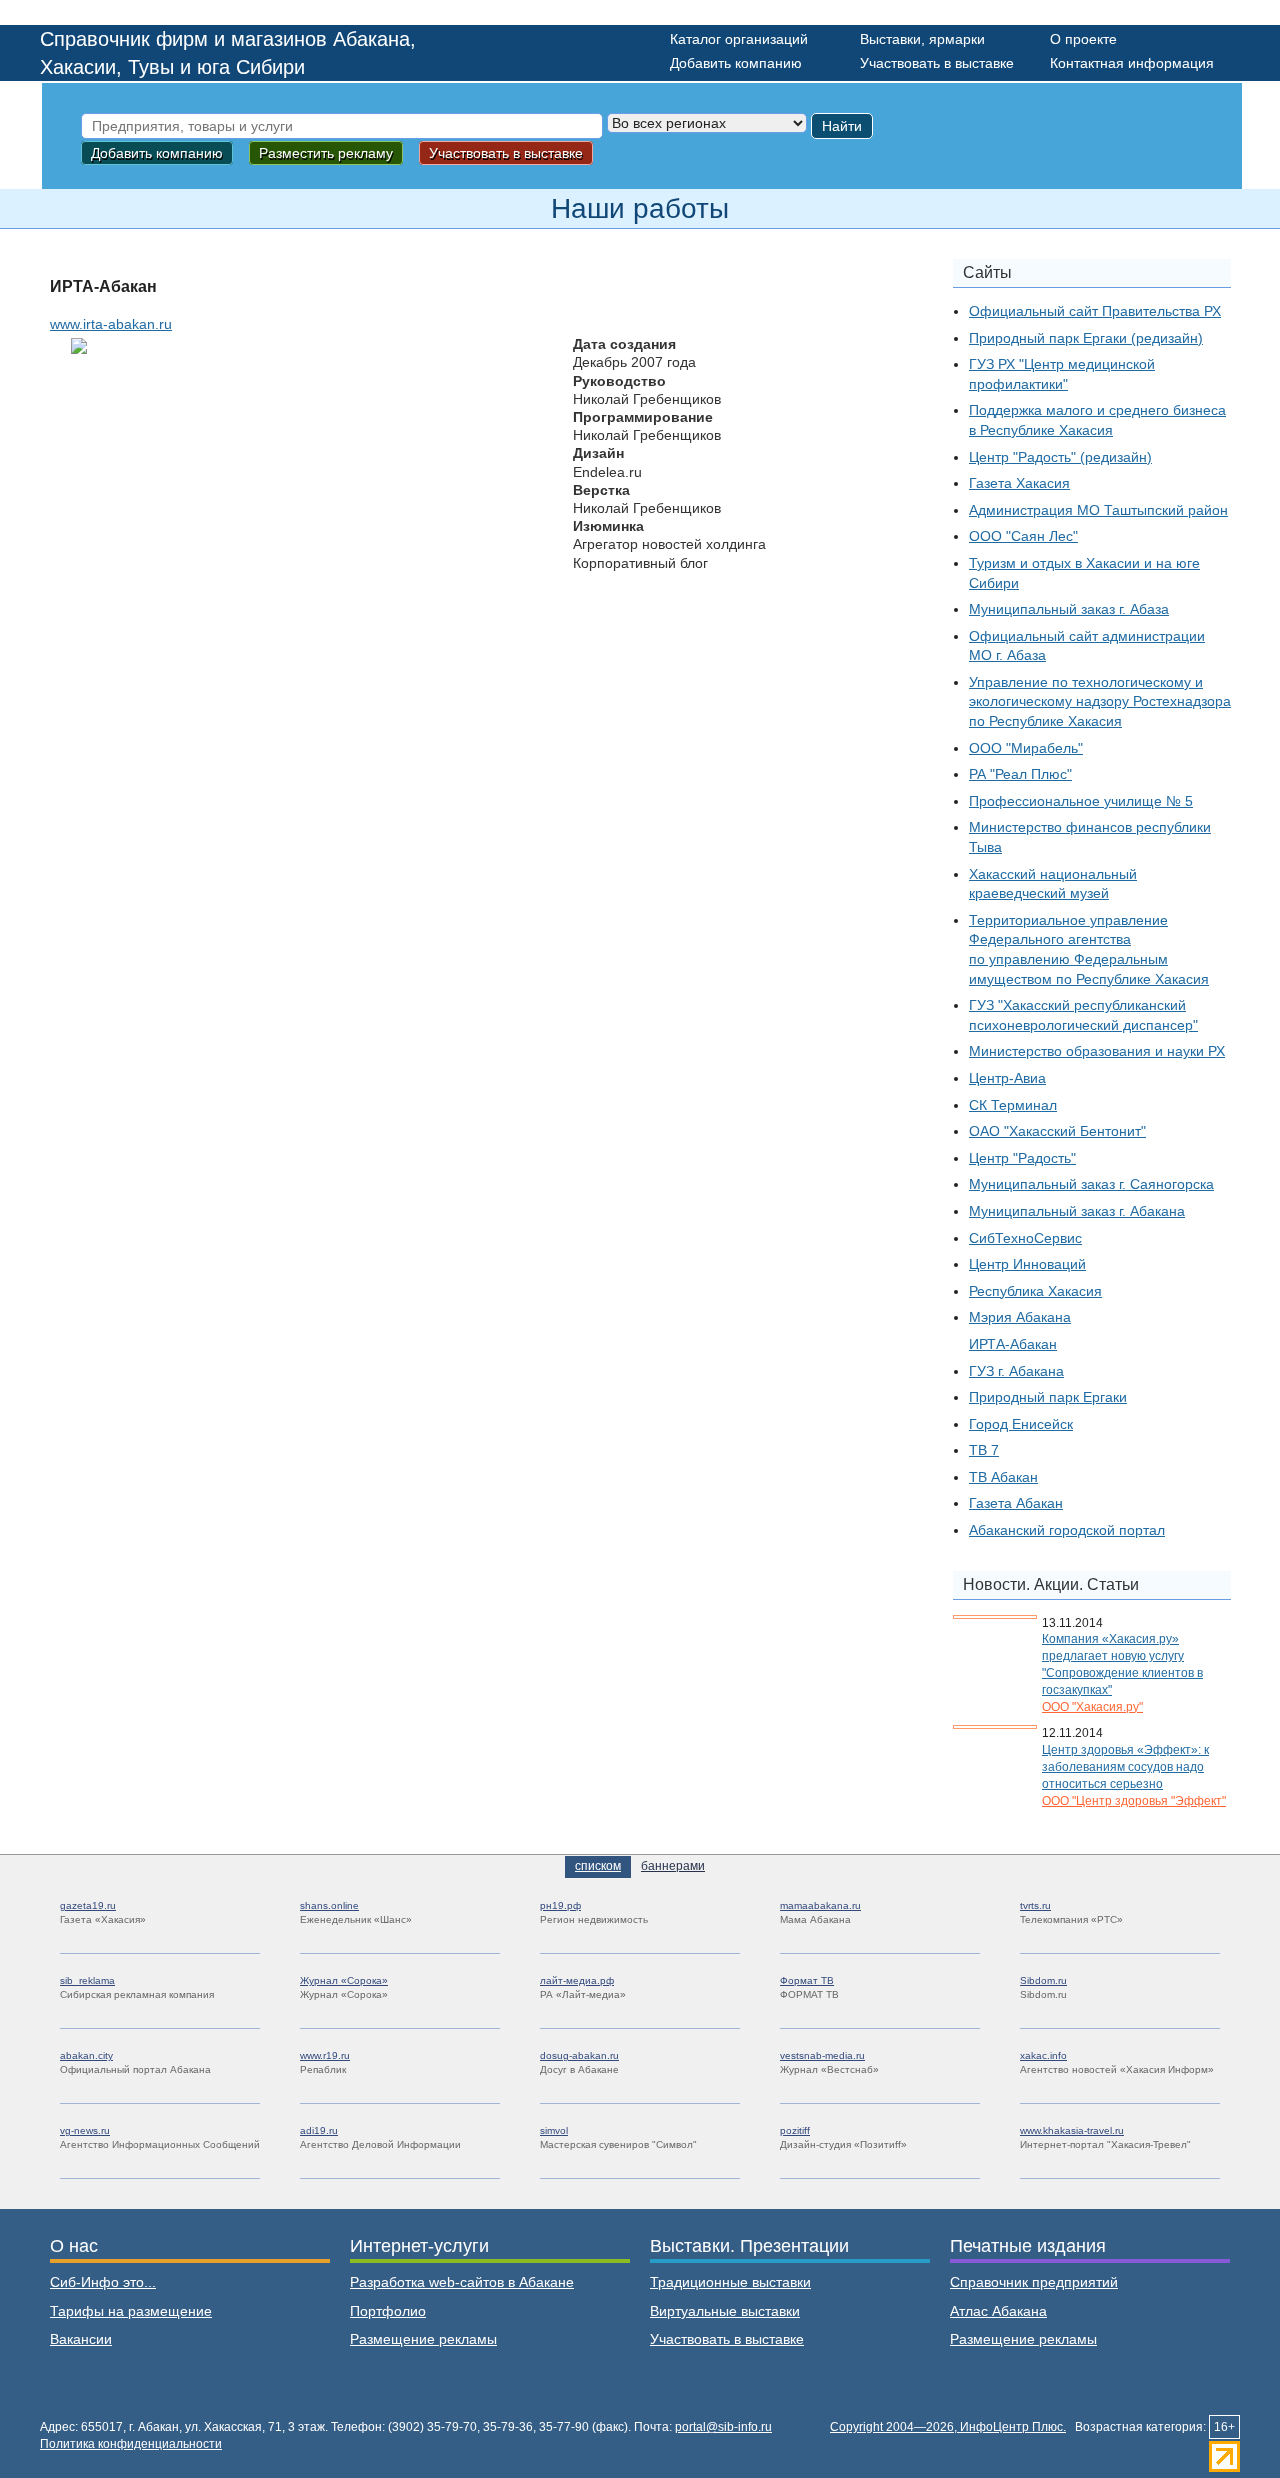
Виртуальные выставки (725, 2311)
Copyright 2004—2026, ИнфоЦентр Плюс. (948, 2427)
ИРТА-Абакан (1013, 1344)
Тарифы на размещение (131, 2311)
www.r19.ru (325, 2055)
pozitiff (795, 2130)
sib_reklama (87, 1980)
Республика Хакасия (1035, 1291)
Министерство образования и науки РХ (1097, 1051)
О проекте (1083, 39)
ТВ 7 (984, 1450)
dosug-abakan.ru (579, 2055)
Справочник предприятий (1034, 2282)
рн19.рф (560, 1905)
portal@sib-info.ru (723, 2427)
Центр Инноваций (1027, 1264)
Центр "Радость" (1022, 1158)
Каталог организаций (739, 39)
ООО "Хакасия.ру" (1092, 1707)
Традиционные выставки (730, 2282)
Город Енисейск (1021, 1424)
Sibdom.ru (1043, 1980)
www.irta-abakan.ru (111, 324)
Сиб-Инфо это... (103, 2282)
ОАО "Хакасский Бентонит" (1057, 1131)
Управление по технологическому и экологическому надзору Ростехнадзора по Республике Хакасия (1100, 701)
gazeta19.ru (88, 1905)
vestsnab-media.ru (822, 2055)
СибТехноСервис (1025, 1238)
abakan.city (86, 2055)
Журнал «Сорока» (344, 1980)
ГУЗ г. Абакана (1016, 1371)
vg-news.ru (85, 2130)
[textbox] (342, 126)
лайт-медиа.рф (577, 1980)
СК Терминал (1013, 1105)
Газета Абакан (1016, 1503)
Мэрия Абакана (1020, 1317)
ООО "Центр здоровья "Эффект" (1134, 1801)
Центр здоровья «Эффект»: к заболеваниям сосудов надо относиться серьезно (1125, 1767)
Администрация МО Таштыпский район (1098, 510)
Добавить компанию (736, 63)
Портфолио (388, 2311)
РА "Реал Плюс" (1020, 774)
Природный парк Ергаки (1048, 1397)
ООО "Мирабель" (1026, 748)
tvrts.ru (1035, 1905)
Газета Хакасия (1019, 483)
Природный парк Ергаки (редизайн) (1086, 338)
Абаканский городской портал (1067, 1530)
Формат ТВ (807, 1980)
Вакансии (81, 2339)
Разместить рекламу (326, 153)
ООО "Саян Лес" (1023, 536)
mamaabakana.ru (820, 1905)
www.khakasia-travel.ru (1072, 2130)
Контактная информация (1132, 63)
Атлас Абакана (998, 2311)
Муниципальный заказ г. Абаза (1069, 609)
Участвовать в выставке (937, 63)
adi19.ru (319, 2130)
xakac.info (1043, 2055)
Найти (842, 126)
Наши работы (640, 208)
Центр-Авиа (1007, 1078)
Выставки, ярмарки (922, 39)
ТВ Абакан (1003, 1477)
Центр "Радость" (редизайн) (1060, 457)
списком (598, 1866)
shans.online (329, 1905)
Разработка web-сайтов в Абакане (462, 2282)
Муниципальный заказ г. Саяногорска (1091, 1184)
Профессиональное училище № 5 (1081, 801)
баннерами (673, 1866)
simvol (554, 2130)
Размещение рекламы (423, 2339)
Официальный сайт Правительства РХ (1095, 311)
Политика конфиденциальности (131, 2444)
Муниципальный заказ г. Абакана (1077, 1211)
